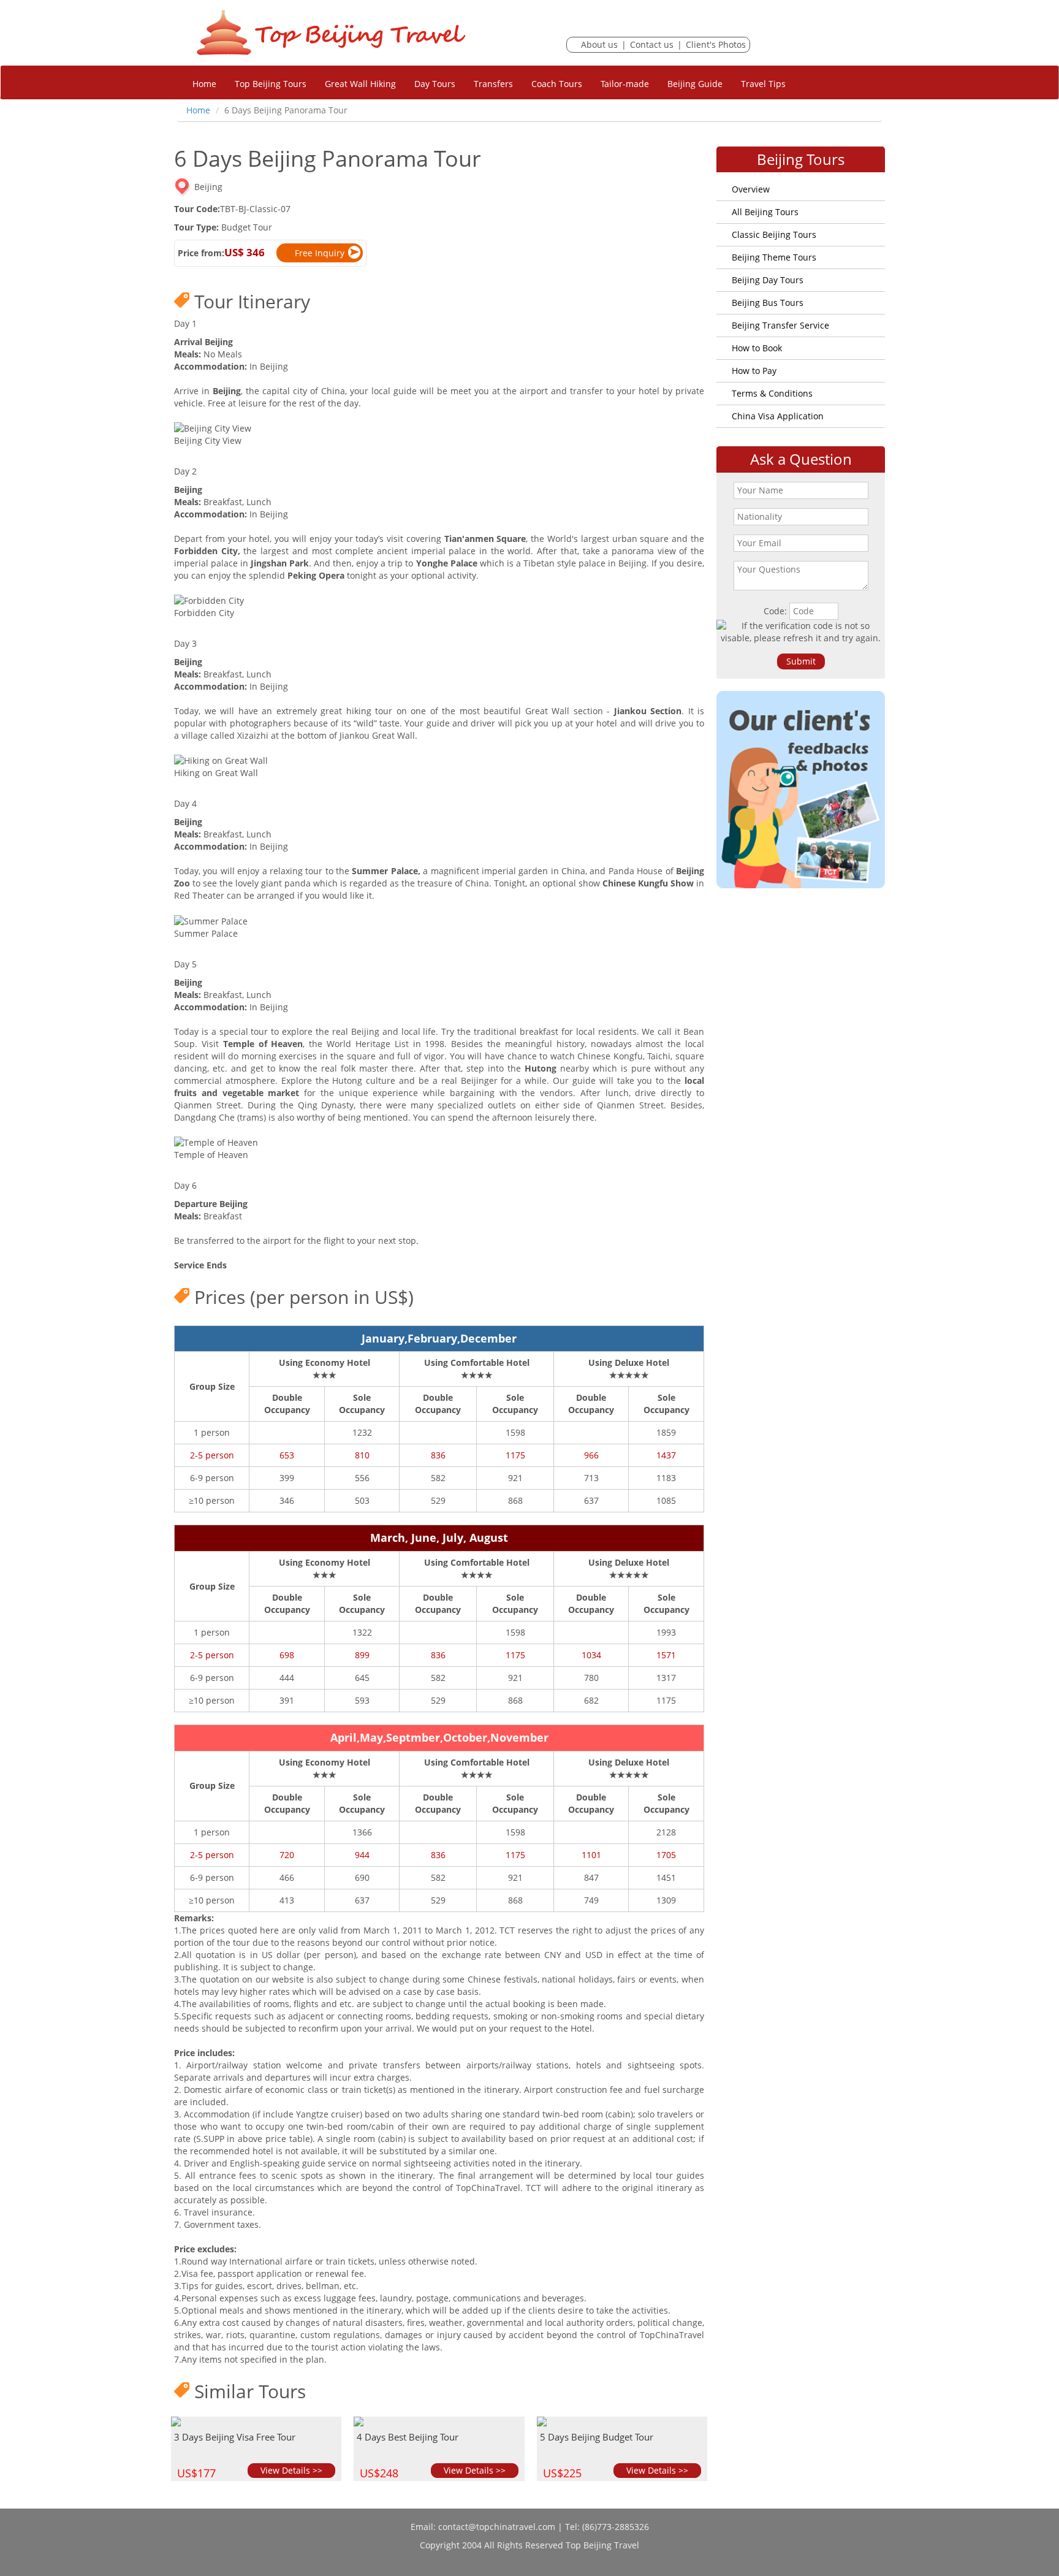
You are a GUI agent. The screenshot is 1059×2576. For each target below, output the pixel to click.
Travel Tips (763, 84)
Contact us (652, 44)
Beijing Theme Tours (774, 257)
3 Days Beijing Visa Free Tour (235, 2437)
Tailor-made (625, 84)
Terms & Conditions (772, 393)
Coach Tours (557, 84)
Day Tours (435, 84)
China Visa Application (778, 416)
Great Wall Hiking (360, 84)
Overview (751, 189)
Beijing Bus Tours (768, 303)
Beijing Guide (695, 84)
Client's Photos (716, 44)
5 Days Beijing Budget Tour (597, 2437)
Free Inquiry (320, 253)
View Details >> (291, 2470)
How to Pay (754, 371)
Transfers (493, 84)
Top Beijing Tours (271, 84)
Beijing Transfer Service (780, 325)
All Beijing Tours (765, 212)
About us (599, 44)
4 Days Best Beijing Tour (408, 2437)
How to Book (757, 348)
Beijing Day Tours (768, 280)
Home (204, 84)
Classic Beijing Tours (774, 234)
